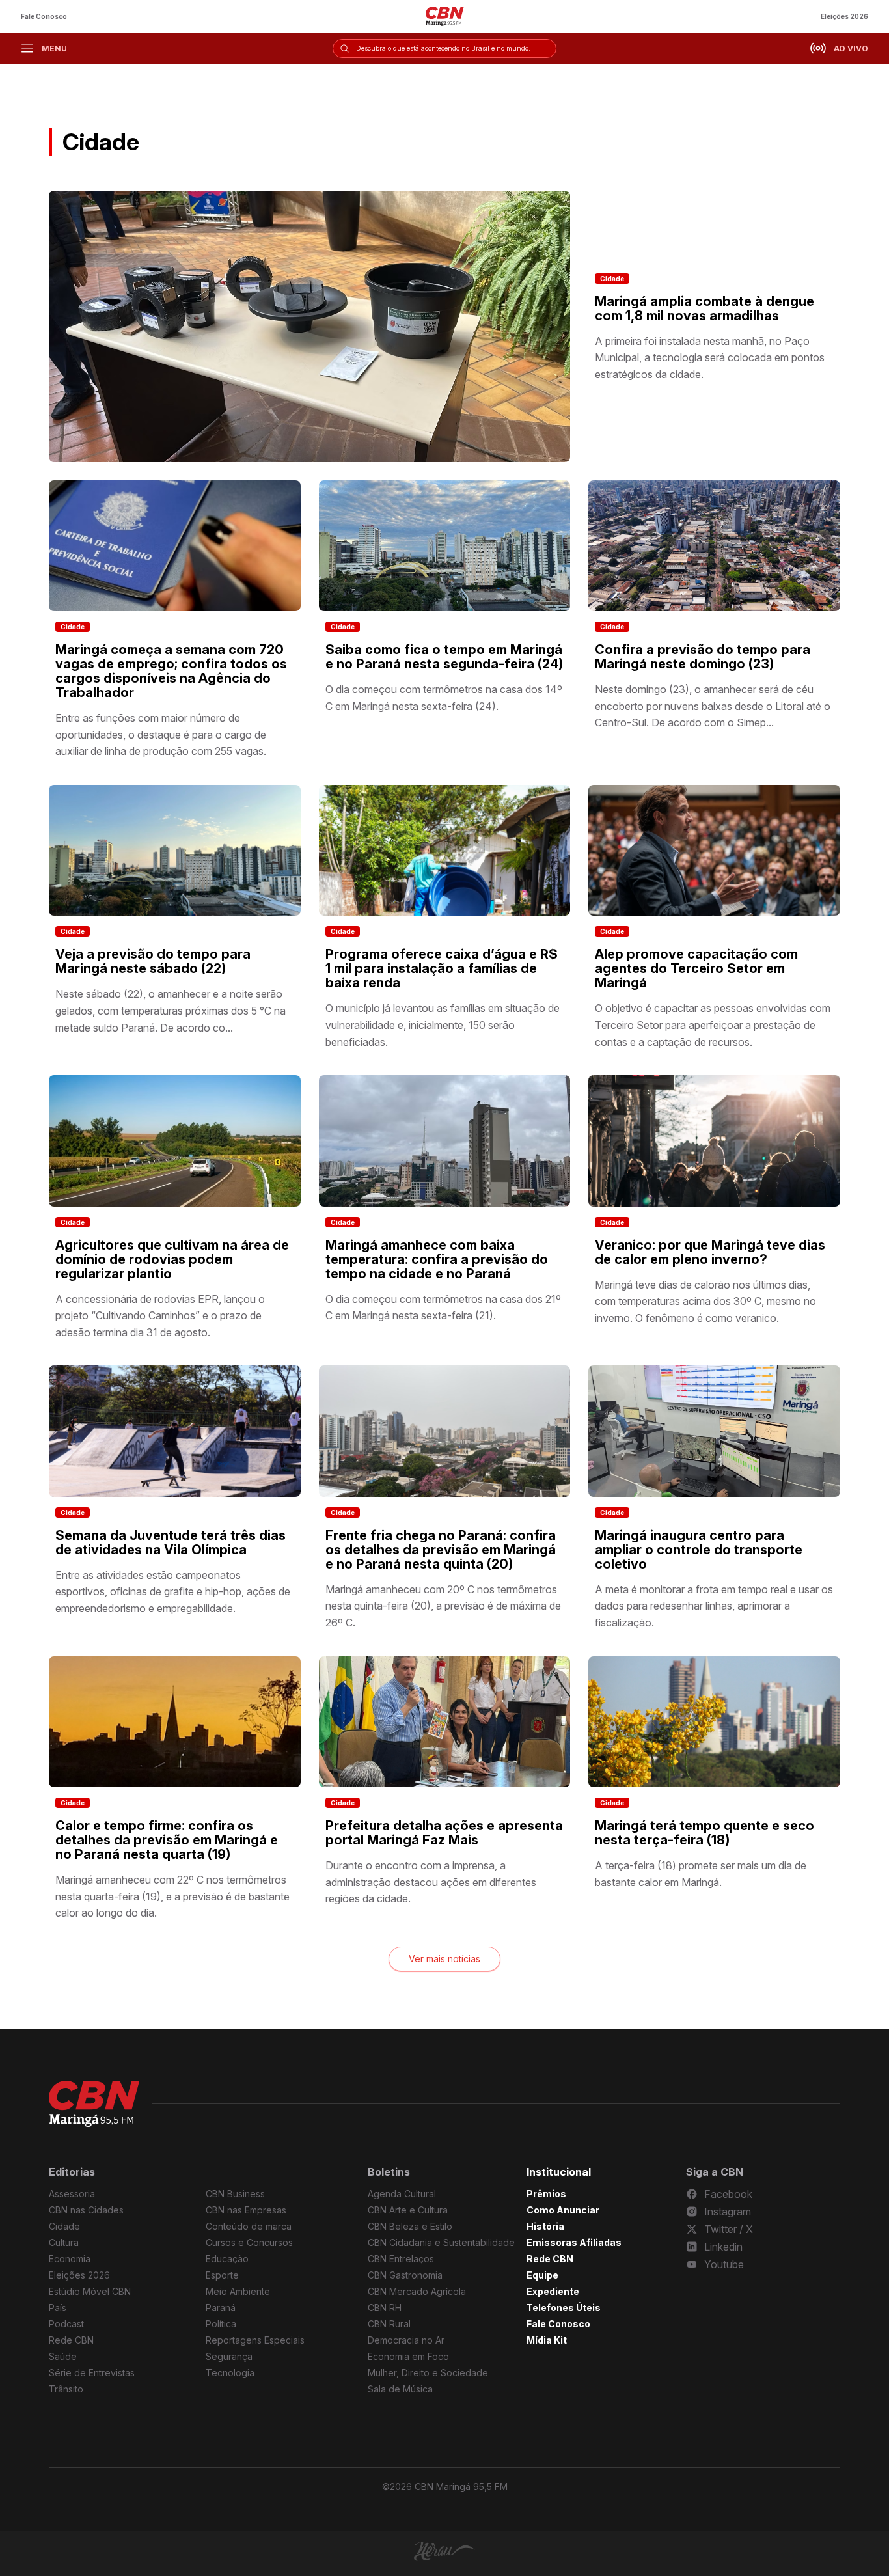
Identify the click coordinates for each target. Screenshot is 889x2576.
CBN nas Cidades (86, 2210)
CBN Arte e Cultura (408, 2210)
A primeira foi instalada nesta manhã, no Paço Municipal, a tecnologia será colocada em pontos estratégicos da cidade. (710, 358)
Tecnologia (230, 2373)
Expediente (553, 2291)
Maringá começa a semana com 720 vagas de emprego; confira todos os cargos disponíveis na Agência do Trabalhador (171, 671)
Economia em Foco (408, 2356)
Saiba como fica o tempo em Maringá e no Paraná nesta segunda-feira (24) (444, 657)
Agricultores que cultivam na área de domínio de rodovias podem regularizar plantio (172, 1259)
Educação (227, 2259)
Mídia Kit (547, 2340)
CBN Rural (389, 2324)
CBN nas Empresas (246, 2210)
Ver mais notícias (444, 1959)
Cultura (64, 2242)
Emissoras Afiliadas (574, 2242)
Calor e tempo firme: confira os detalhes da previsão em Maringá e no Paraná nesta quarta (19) (167, 1840)
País (58, 2308)
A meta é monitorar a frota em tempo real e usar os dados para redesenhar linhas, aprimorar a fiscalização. (714, 1606)
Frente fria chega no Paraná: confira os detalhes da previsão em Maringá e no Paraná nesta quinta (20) (441, 1550)
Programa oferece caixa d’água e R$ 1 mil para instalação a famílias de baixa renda (442, 968)
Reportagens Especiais (255, 2340)
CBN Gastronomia (405, 2275)
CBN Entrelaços (401, 2259)
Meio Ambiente (238, 2291)
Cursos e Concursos (249, 2242)
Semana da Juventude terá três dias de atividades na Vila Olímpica (171, 1542)
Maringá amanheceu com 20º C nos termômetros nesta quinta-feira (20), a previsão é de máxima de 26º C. (443, 1606)
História (545, 2226)
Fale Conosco (44, 16)
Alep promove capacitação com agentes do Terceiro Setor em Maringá (696, 968)
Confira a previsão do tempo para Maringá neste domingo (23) (703, 657)
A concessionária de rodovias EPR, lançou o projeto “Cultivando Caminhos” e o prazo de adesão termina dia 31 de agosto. (160, 1316)
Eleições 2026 (844, 16)
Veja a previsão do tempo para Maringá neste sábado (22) (153, 961)
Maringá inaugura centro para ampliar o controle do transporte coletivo (699, 1550)
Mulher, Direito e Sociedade (428, 2373)
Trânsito (66, 2389)
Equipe (542, 2275)
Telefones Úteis (564, 2308)
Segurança (229, 2356)
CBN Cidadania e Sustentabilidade (441, 2242)
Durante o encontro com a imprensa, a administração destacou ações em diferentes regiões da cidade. (431, 1882)
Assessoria (72, 2194)
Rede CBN (71, 2340)
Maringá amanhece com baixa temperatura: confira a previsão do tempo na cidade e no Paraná (437, 1259)
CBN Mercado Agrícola (417, 2291)
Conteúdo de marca (249, 2226)
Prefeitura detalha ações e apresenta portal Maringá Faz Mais (444, 1833)
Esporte (222, 2275)
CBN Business (235, 2194)
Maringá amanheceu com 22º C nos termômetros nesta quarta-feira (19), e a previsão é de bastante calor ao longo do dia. (172, 1896)
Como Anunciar (563, 2210)
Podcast (66, 2324)
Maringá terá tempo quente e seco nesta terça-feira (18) (704, 1833)
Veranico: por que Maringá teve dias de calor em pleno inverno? (710, 1252)
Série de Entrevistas (92, 2373)
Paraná (221, 2308)
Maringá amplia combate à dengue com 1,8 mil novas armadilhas (704, 308)
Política (221, 2324)
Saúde (63, 2356)
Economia (70, 2259)
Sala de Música (400, 2389)
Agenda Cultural (402, 2194)
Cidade (612, 279)
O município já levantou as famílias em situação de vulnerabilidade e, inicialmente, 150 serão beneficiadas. (443, 1025)
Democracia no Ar (406, 2340)
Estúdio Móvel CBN (90, 2291)
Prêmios (546, 2194)
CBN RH (385, 2308)
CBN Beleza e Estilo (410, 2226)
